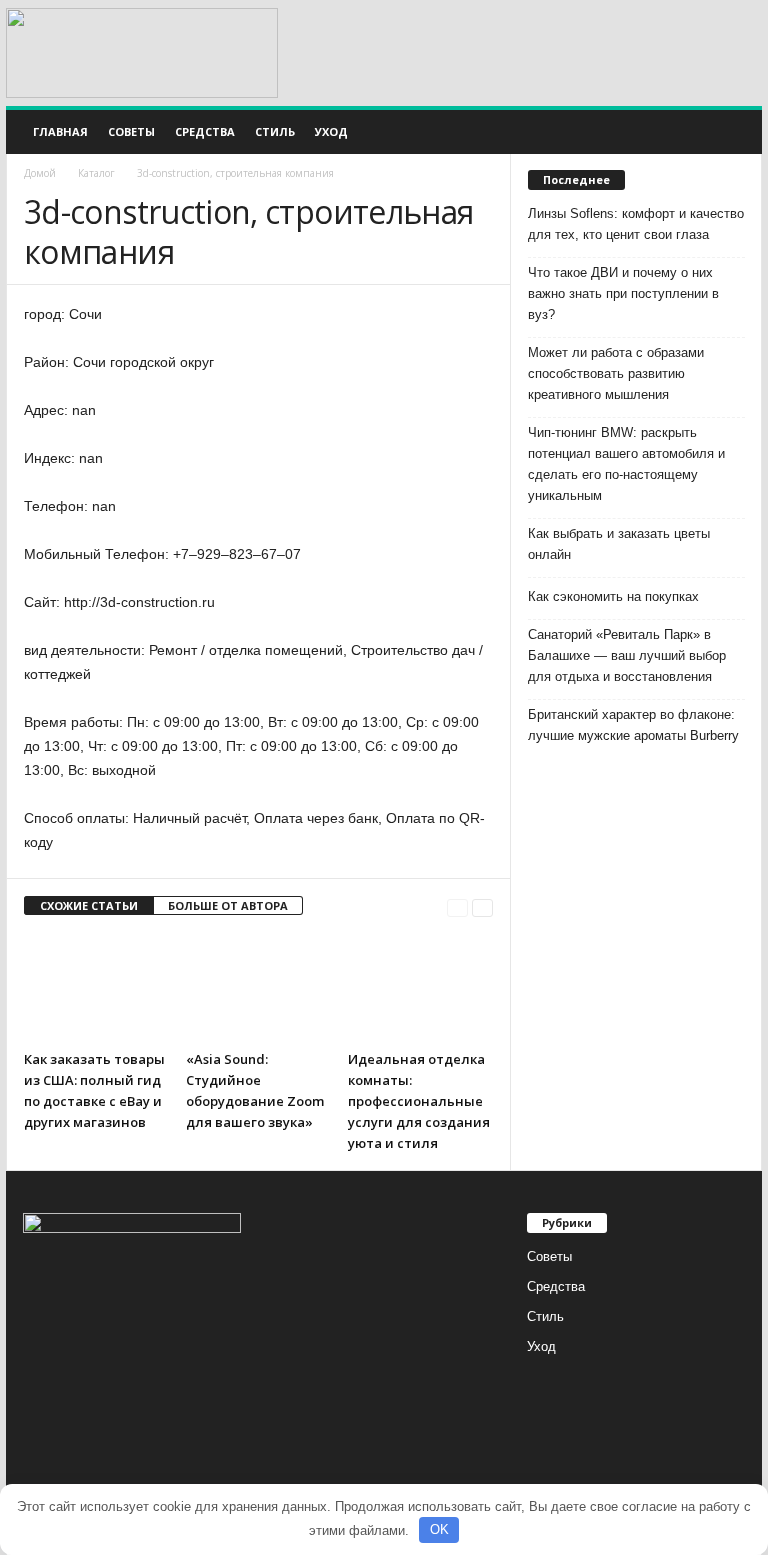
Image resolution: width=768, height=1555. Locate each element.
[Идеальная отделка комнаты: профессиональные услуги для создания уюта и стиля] (420, 987)
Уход (331, 131)
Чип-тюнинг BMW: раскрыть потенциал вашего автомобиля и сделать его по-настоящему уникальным (626, 464)
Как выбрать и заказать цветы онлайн (619, 544)
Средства (205, 131)
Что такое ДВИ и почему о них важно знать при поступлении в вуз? (623, 293)
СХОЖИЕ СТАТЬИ (89, 905)
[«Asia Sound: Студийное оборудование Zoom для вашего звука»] (258, 987)
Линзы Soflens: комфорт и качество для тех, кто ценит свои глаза (636, 224)
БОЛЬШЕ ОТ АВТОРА (228, 905)
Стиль (275, 131)
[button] (732, 132)
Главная (60, 131)
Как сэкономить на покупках (613, 596)
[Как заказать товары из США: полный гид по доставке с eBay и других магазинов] (96, 987)
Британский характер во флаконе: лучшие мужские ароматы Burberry (633, 725)
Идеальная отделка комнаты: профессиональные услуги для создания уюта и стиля (419, 1101)
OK (439, 1529)
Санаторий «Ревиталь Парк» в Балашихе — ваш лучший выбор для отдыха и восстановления (627, 655)
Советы (131, 131)
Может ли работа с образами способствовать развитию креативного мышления (616, 373)
